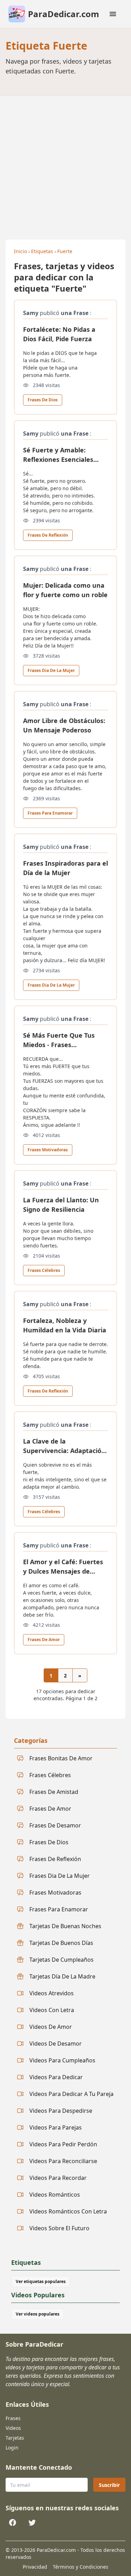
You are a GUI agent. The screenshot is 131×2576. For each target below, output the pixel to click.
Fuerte (65, 251)
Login (12, 2448)
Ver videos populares (38, 2314)
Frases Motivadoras (48, 1150)
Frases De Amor (44, 1640)
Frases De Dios (43, 400)
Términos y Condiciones (81, 2567)
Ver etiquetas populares (41, 2281)
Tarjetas (15, 2438)
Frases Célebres (44, 1270)
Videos (13, 2428)
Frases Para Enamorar (50, 813)
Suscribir (109, 2485)
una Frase (75, 313)
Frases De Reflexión (48, 535)
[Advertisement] (65, 165)
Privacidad (35, 2567)
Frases (13, 2418)
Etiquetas (42, 251)
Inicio (20, 251)
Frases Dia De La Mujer (51, 670)
